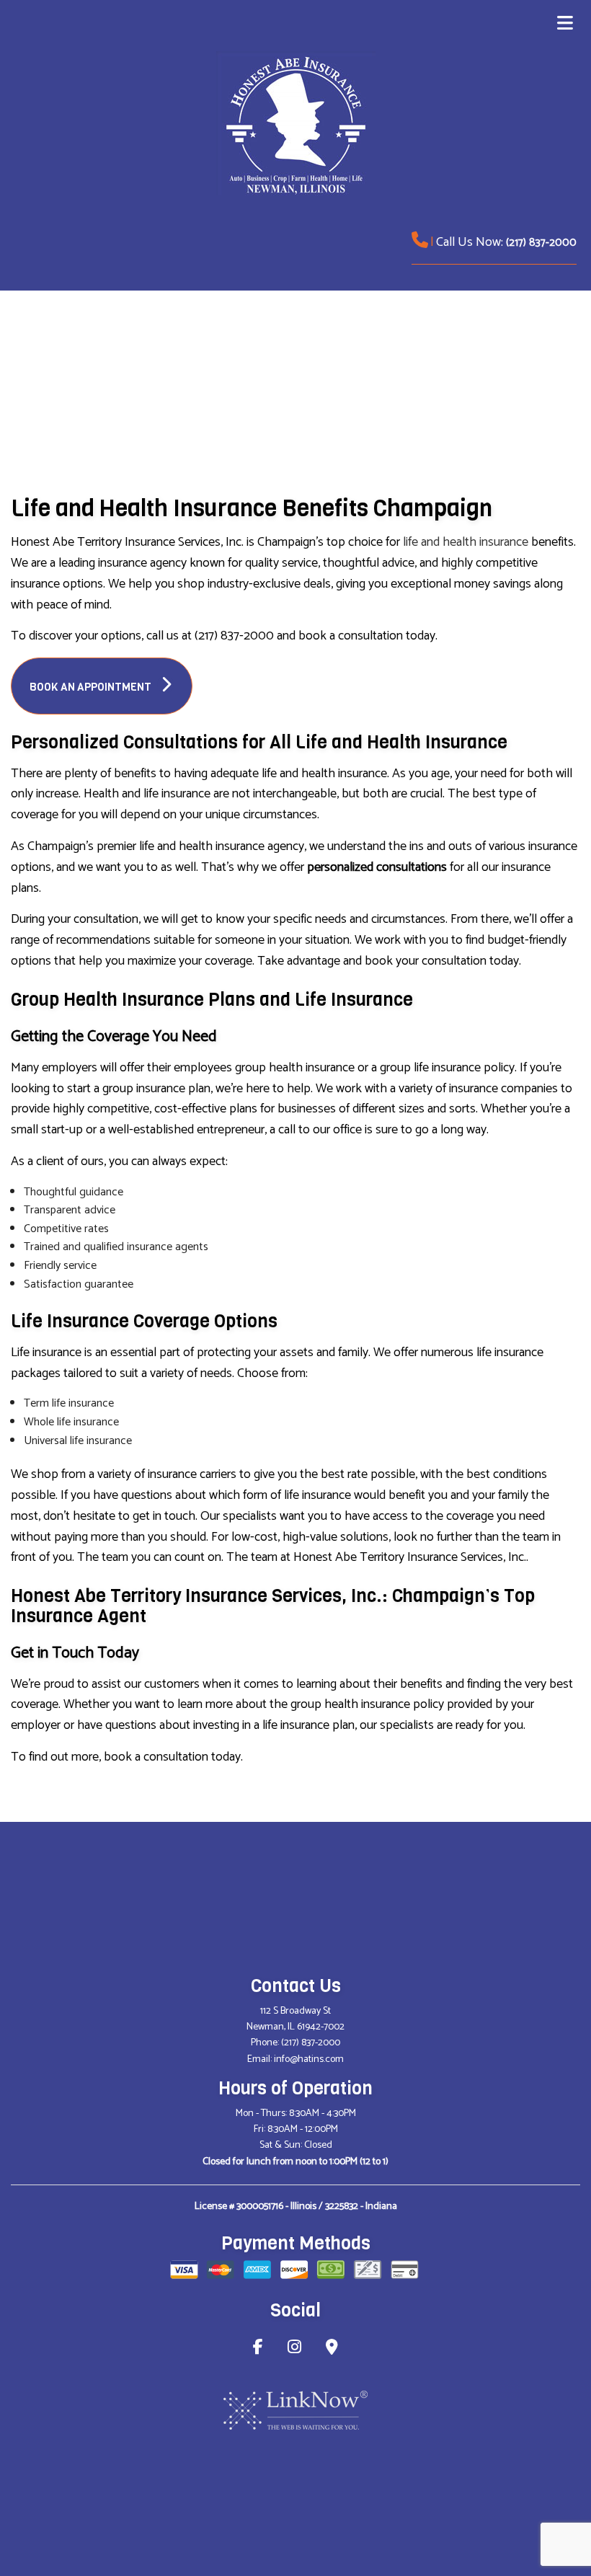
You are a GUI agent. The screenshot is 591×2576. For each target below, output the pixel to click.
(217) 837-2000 (541, 243)
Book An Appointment (92, 687)
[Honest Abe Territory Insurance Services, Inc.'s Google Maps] (332, 2349)
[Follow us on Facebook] (258, 2349)
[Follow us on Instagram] (294, 2349)
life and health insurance (466, 542)
